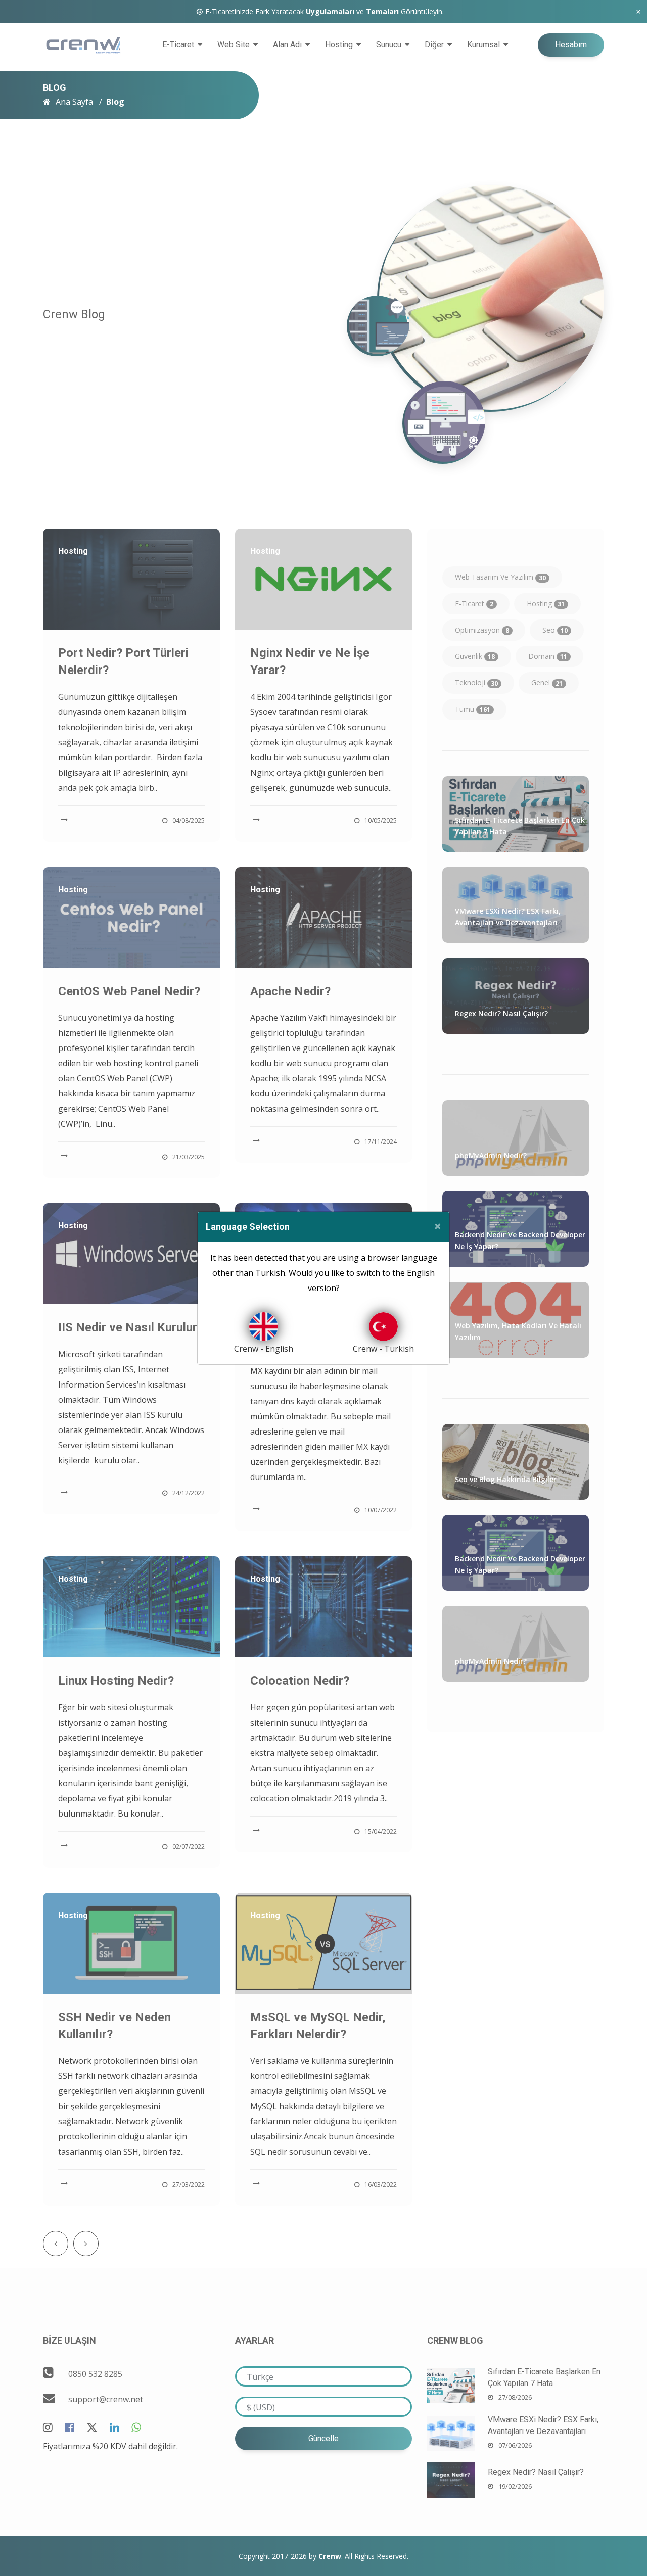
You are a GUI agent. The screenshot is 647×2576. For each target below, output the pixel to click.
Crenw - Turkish (383, 1349)
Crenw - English (264, 1349)
